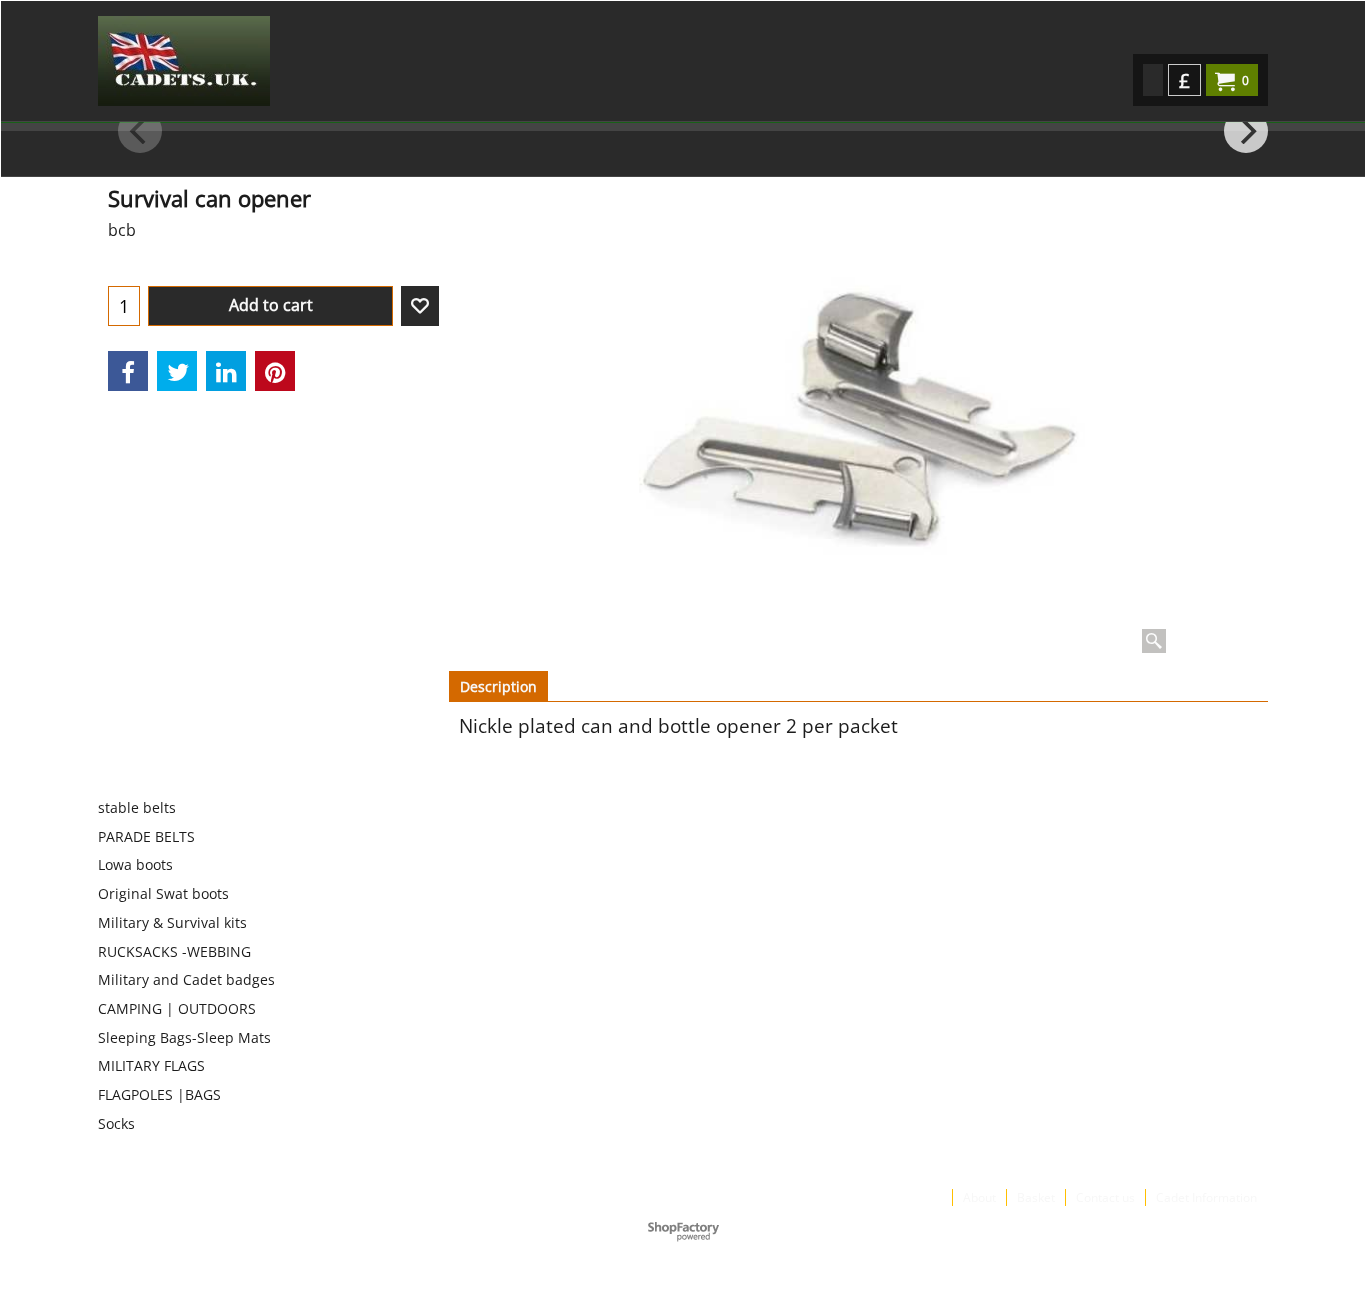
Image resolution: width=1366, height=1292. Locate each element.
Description (498, 686)
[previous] (140, 131)
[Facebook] (128, 371)
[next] (1246, 131)
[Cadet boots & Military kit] (273, 61)
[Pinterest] (275, 371)
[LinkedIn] (226, 371)
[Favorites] (420, 306)
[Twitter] (177, 371)
